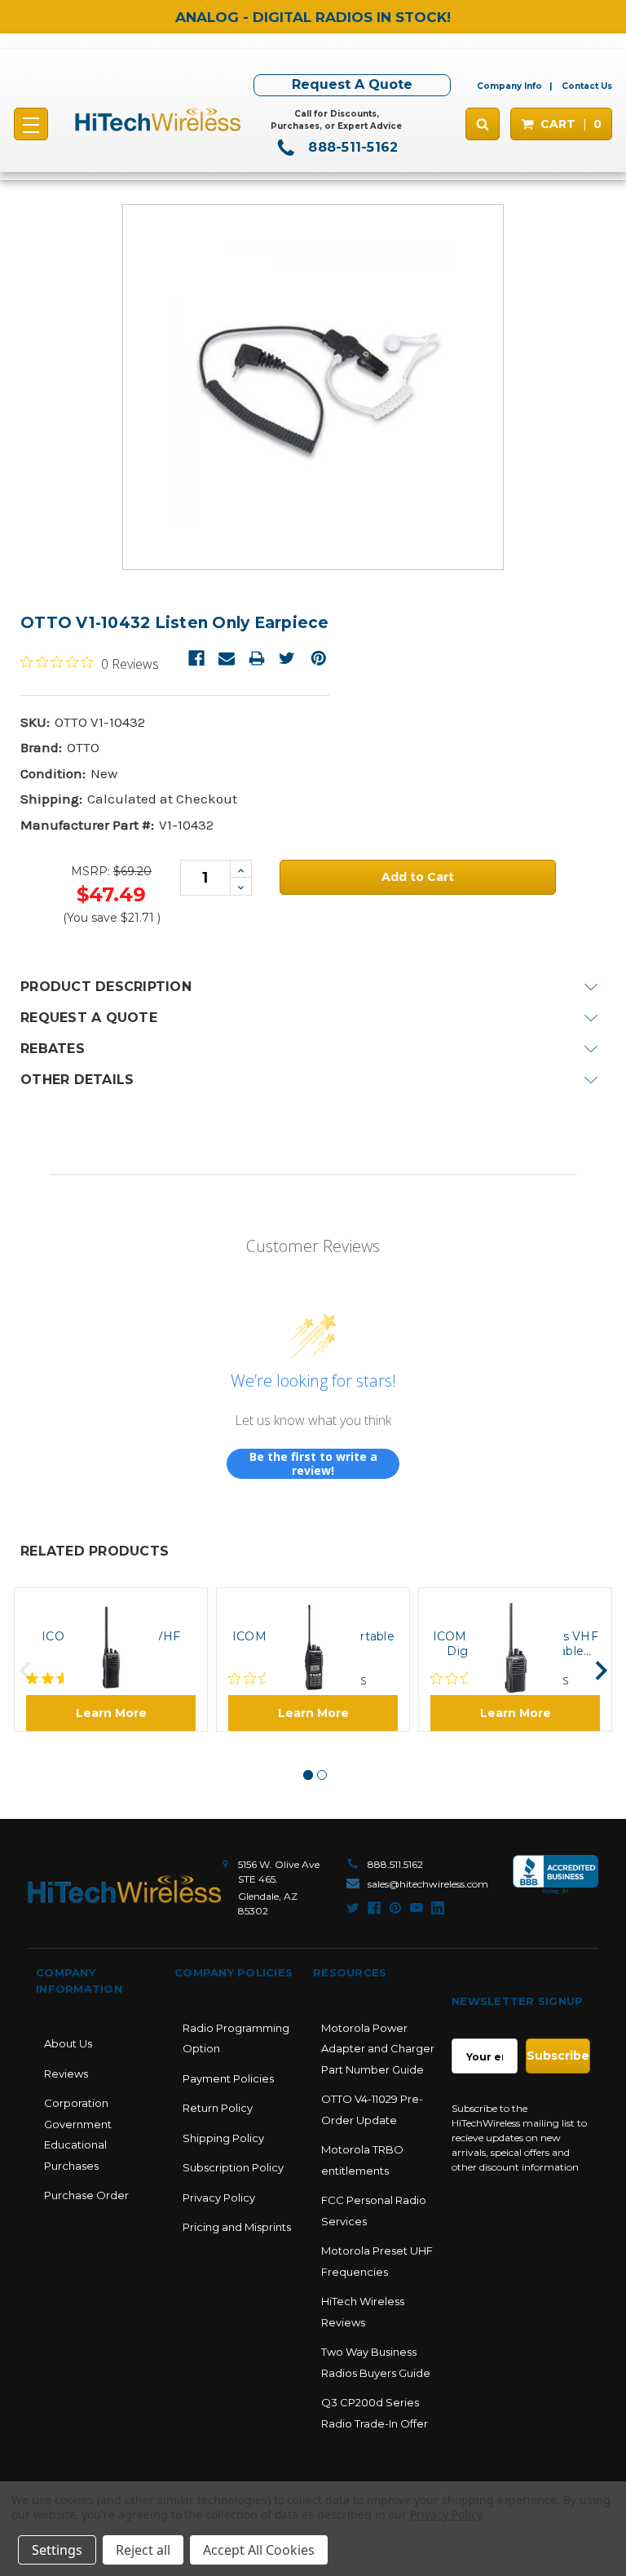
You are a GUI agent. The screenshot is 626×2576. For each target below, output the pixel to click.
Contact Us (587, 86)
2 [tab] (322, 1775)
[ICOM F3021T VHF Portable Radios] (313, 1602)
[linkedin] (438, 1908)
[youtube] (417, 1908)
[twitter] (353, 1908)
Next (601, 1671)
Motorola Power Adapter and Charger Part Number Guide (378, 2049)
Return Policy (218, 2108)
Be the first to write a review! (313, 1464)
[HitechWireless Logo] (158, 120)
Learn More (111, 1713)
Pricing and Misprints (237, 2227)
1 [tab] (308, 1775)
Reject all (143, 2550)
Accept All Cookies (259, 2550)
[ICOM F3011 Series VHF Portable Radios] (111, 1602)
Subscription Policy (233, 2167)
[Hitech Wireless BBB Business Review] (555, 1883)
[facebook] (374, 1908)
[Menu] (31, 124)
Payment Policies (228, 2078)
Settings (57, 2550)
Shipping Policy (223, 2138)
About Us (68, 2043)
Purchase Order (86, 2195)
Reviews (66, 2074)
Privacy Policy (219, 2198)
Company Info (509, 86)
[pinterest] (395, 1908)
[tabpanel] (111, 1660)
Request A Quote (352, 84)
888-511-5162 (351, 147)
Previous (26, 1671)
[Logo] (124, 1889)
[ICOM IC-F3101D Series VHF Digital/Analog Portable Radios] (515, 1602)
